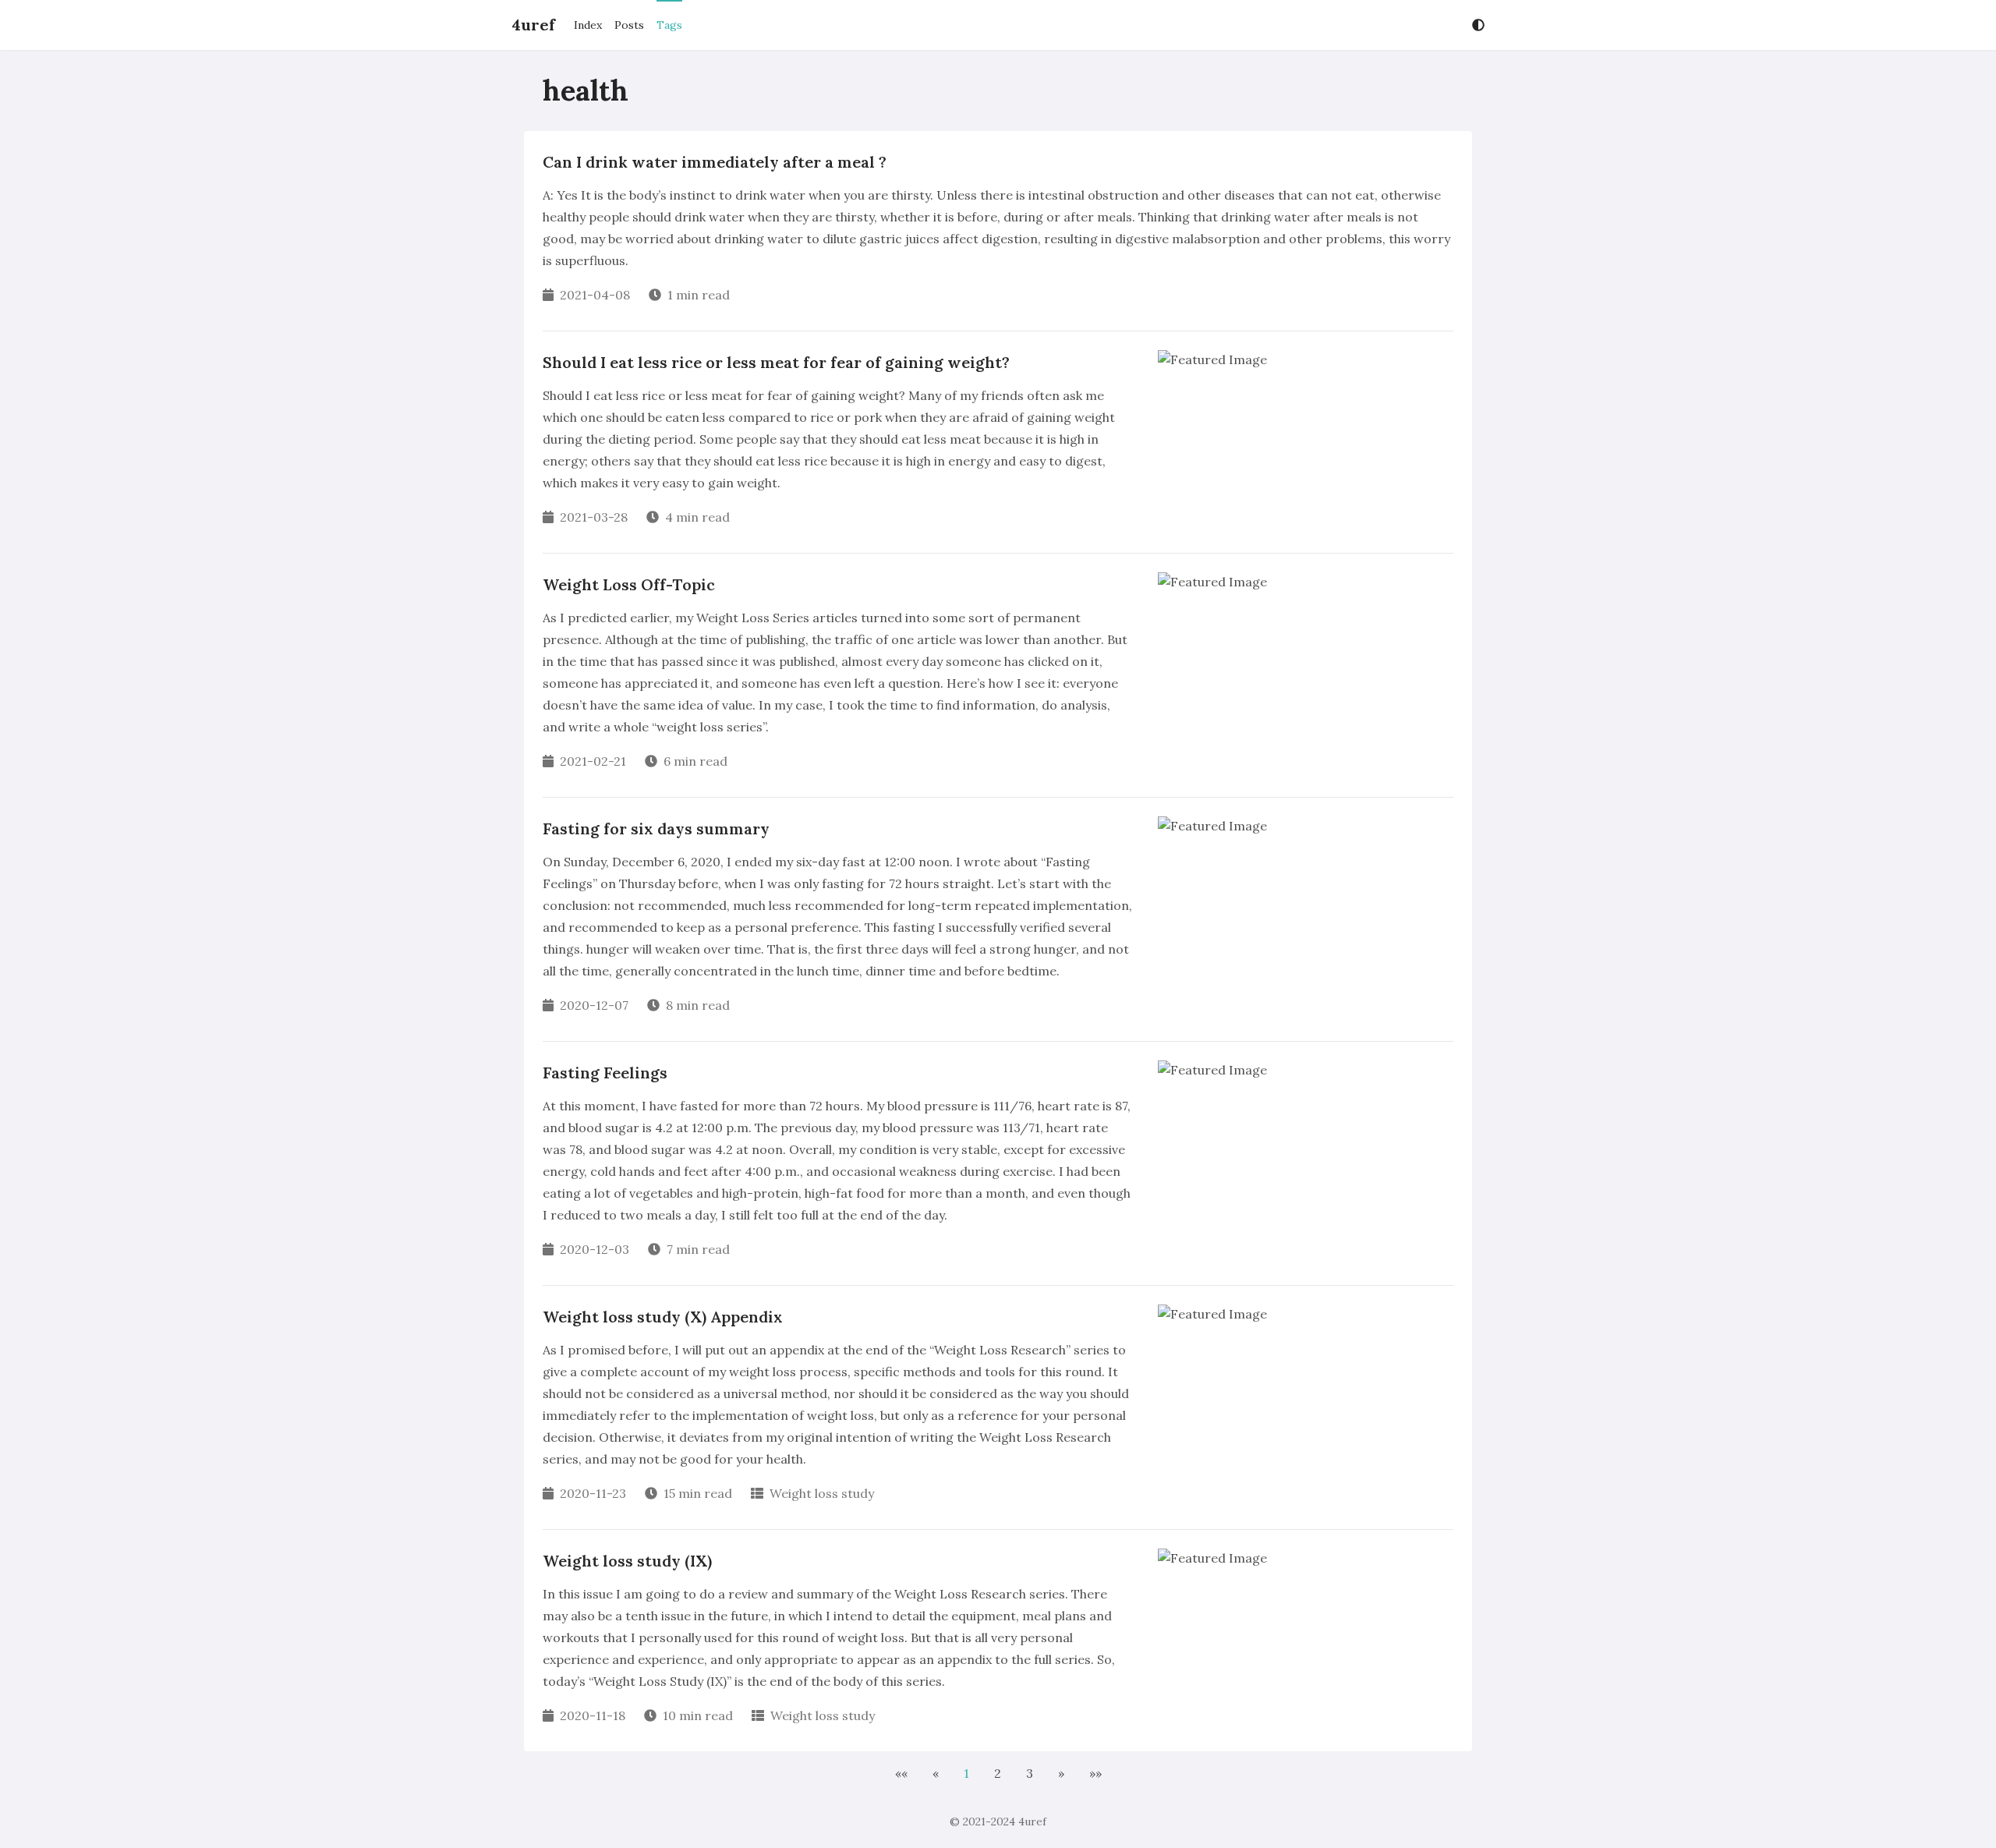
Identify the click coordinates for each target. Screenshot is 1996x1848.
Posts (629, 25)
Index (588, 25)
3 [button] (1030, 1773)
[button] (901, 1773)
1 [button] (966, 1773)
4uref (533, 25)
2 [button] (998, 1773)
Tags (669, 25)
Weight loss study (822, 1493)
